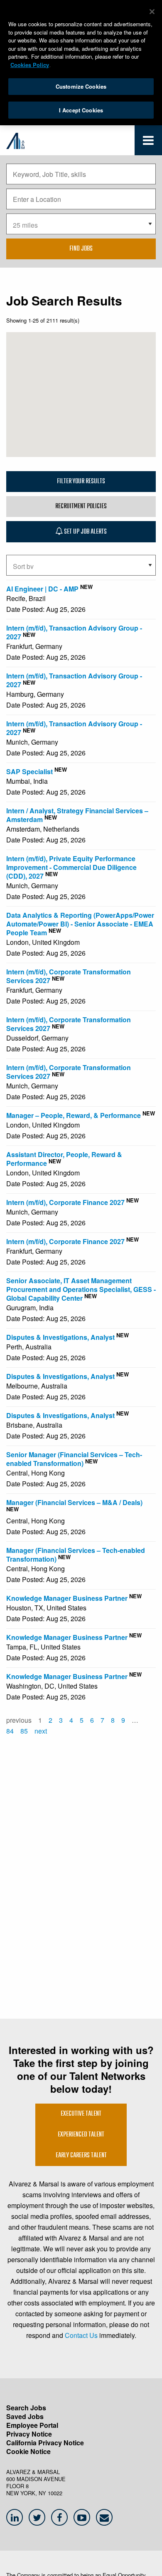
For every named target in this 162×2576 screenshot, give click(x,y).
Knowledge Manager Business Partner (67, 1598)
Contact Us (81, 2335)
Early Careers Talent (81, 2156)
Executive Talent (81, 2114)
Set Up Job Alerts (85, 532)
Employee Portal (32, 2425)
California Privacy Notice (45, 2443)
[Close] (152, 12)
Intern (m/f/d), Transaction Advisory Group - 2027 (74, 632)
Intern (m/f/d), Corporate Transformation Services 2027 (69, 976)
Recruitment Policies (81, 507)
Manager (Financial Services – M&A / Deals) (74, 1502)
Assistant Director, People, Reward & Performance (64, 1159)
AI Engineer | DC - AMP (42, 589)
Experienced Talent (81, 2135)
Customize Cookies (81, 86)
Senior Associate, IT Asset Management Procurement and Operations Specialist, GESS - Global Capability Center (81, 1289)
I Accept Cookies (81, 110)
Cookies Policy (30, 65)
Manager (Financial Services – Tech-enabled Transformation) (76, 1555)
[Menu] (148, 142)
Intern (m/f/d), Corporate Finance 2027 (65, 1202)
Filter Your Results (81, 482)
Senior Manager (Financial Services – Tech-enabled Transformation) (74, 1459)
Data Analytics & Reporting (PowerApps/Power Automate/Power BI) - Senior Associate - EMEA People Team (80, 924)
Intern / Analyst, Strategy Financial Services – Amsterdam (77, 815)
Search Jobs (26, 2408)
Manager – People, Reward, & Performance (74, 1115)
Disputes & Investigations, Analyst (60, 1337)
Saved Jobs (25, 2416)
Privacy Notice (29, 2434)
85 (24, 1731)
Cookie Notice (28, 2451)
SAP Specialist (29, 771)
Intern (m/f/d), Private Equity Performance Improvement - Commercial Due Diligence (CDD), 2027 (71, 867)
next (41, 1731)
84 (10, 1731)
